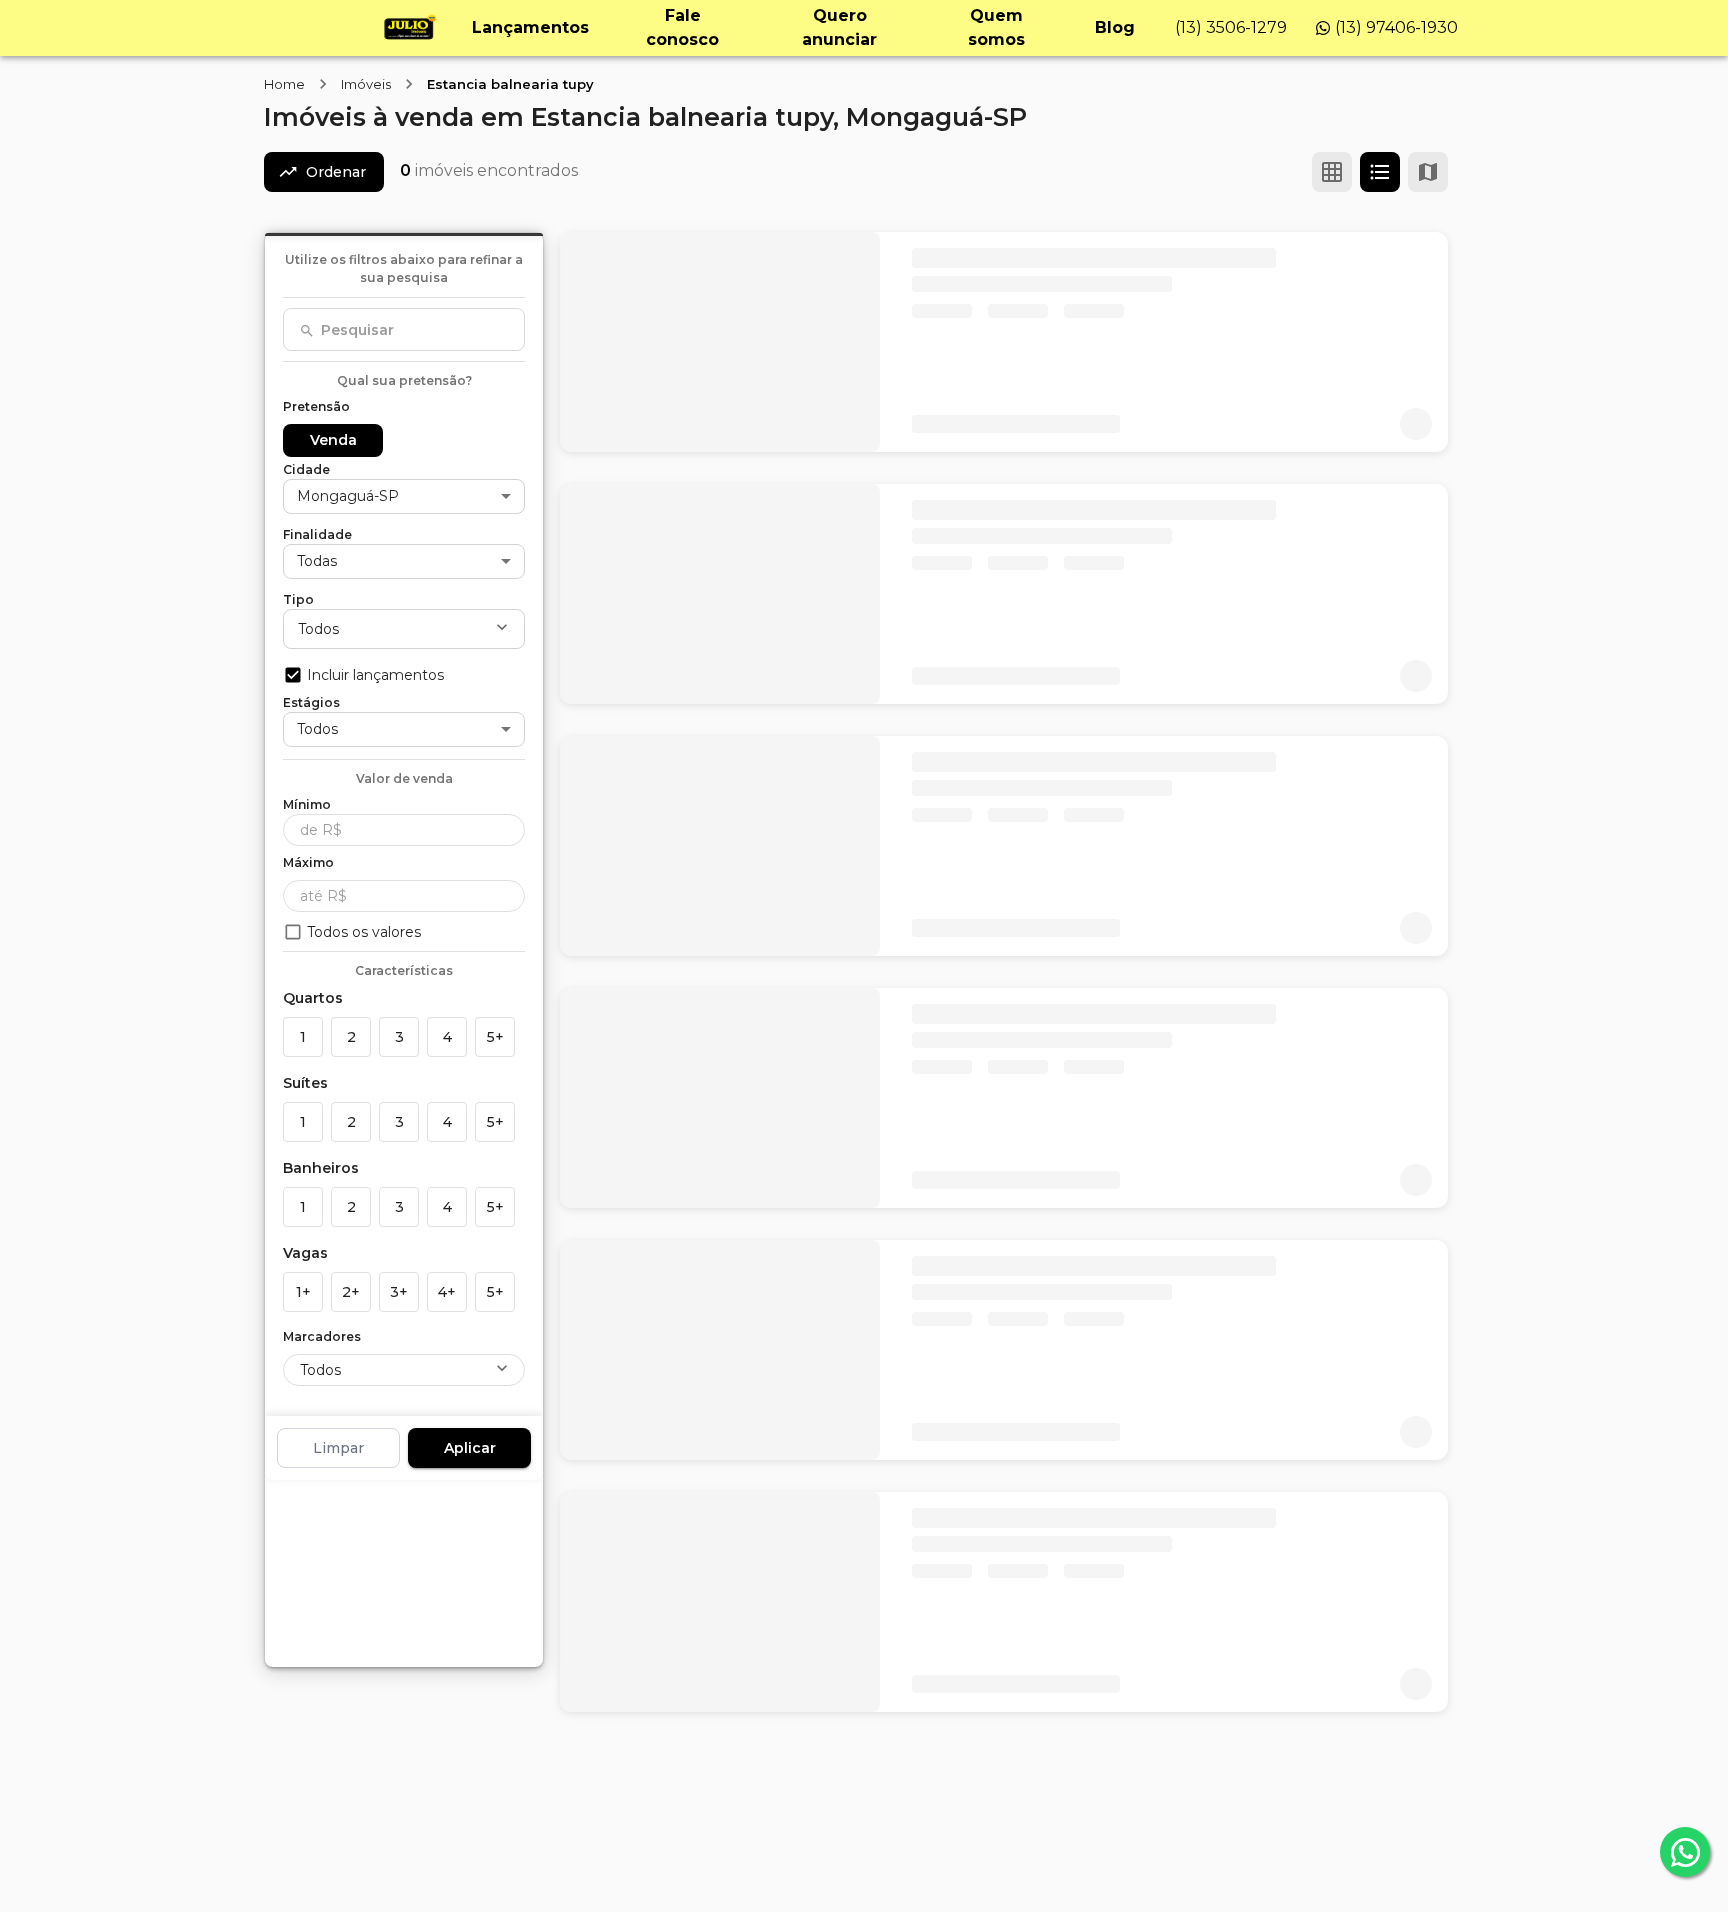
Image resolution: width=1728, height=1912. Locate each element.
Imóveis (366, 84)
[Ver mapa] (1428, 172)
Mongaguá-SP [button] (348, 496)
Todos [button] (318, 629)
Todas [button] (317, 561)
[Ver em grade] (1332, 172)
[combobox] (404, 330)
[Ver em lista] (1380, 172)
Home (284, 84)
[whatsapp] (1685, 1852)
